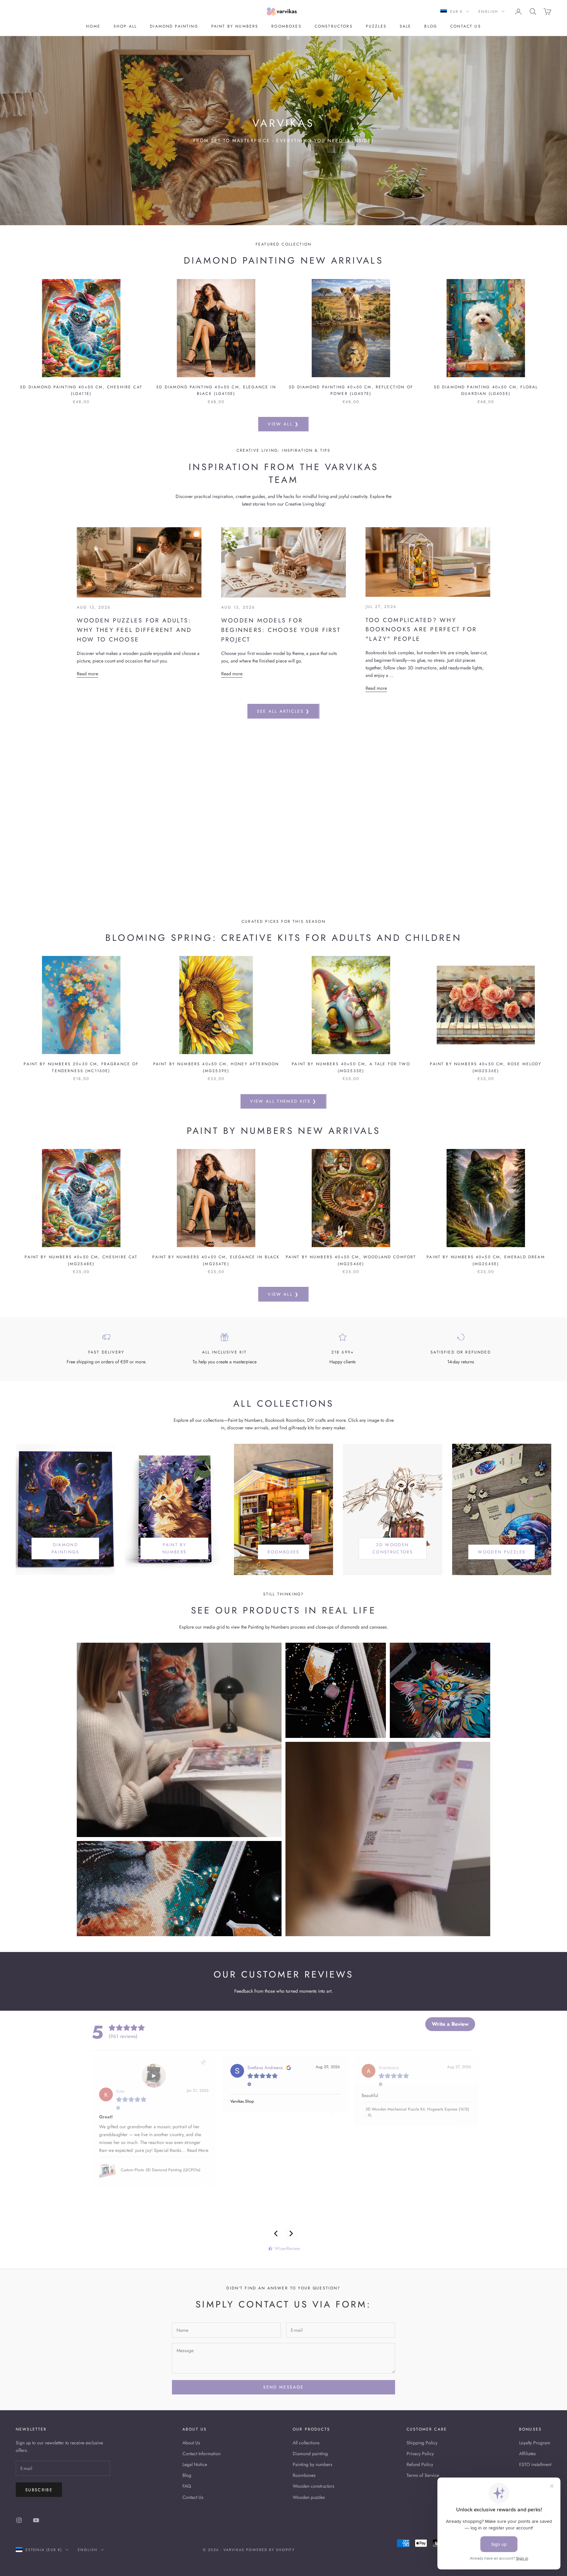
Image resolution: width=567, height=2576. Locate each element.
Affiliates (527, 2454)
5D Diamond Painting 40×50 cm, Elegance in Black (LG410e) (216, 390)
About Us (191, 2443)
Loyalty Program (535, 2443)
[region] (283, 818)
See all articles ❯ (283, 711)
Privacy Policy (420, 2454)
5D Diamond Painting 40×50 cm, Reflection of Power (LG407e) (351, 390)
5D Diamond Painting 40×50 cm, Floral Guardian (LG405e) (486, 390)
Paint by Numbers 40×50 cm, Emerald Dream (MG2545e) (486, 1260)
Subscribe (39, 2490)
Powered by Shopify (271, 2550)
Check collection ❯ (283, 837)
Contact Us (193, 2497)
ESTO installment (535, 2464)
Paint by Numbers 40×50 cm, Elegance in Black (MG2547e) (216, 1260)
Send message (283, 2387)
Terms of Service (423, 2475)
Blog (431, 26)
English (488, 11)
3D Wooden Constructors (393, 1548)
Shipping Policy (422, 2443)
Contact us (466, 26)
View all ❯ (283, 424)
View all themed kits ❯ (283, 1101)
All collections (306, 2443)
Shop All (125, 26)
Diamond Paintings (65, 1548)
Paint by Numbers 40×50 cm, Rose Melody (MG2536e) (486, 1067)
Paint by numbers (235, 26)
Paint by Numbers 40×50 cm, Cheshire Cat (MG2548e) (81, 1260)
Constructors (334, 26)
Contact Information (201, 2454)
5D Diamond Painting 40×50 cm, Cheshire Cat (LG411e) (81, 390)
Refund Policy (420, 2464)
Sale (406, 26)
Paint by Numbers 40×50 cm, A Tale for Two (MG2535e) (351, 1067)
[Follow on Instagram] (19, 2520)
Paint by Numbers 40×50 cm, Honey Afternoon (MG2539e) (216, 1067)
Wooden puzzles (309, 2497)
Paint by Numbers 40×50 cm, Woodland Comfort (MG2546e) (351, 1260)
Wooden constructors (314, 2486)
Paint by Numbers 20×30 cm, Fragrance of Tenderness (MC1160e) (81, 1067)
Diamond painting (174, 26)
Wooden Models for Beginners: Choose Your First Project (281, 630)
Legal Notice (195, 2464)
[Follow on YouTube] (36, 2520)
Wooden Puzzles (502, 1552)
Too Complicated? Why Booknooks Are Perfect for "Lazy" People (421, 630)
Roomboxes (286, 26)
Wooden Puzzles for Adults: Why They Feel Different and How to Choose (134, 630)
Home (93, 26)
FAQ (187, 2486)
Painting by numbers (313, 2464)
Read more (87, 674)
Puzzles (376, 26)
